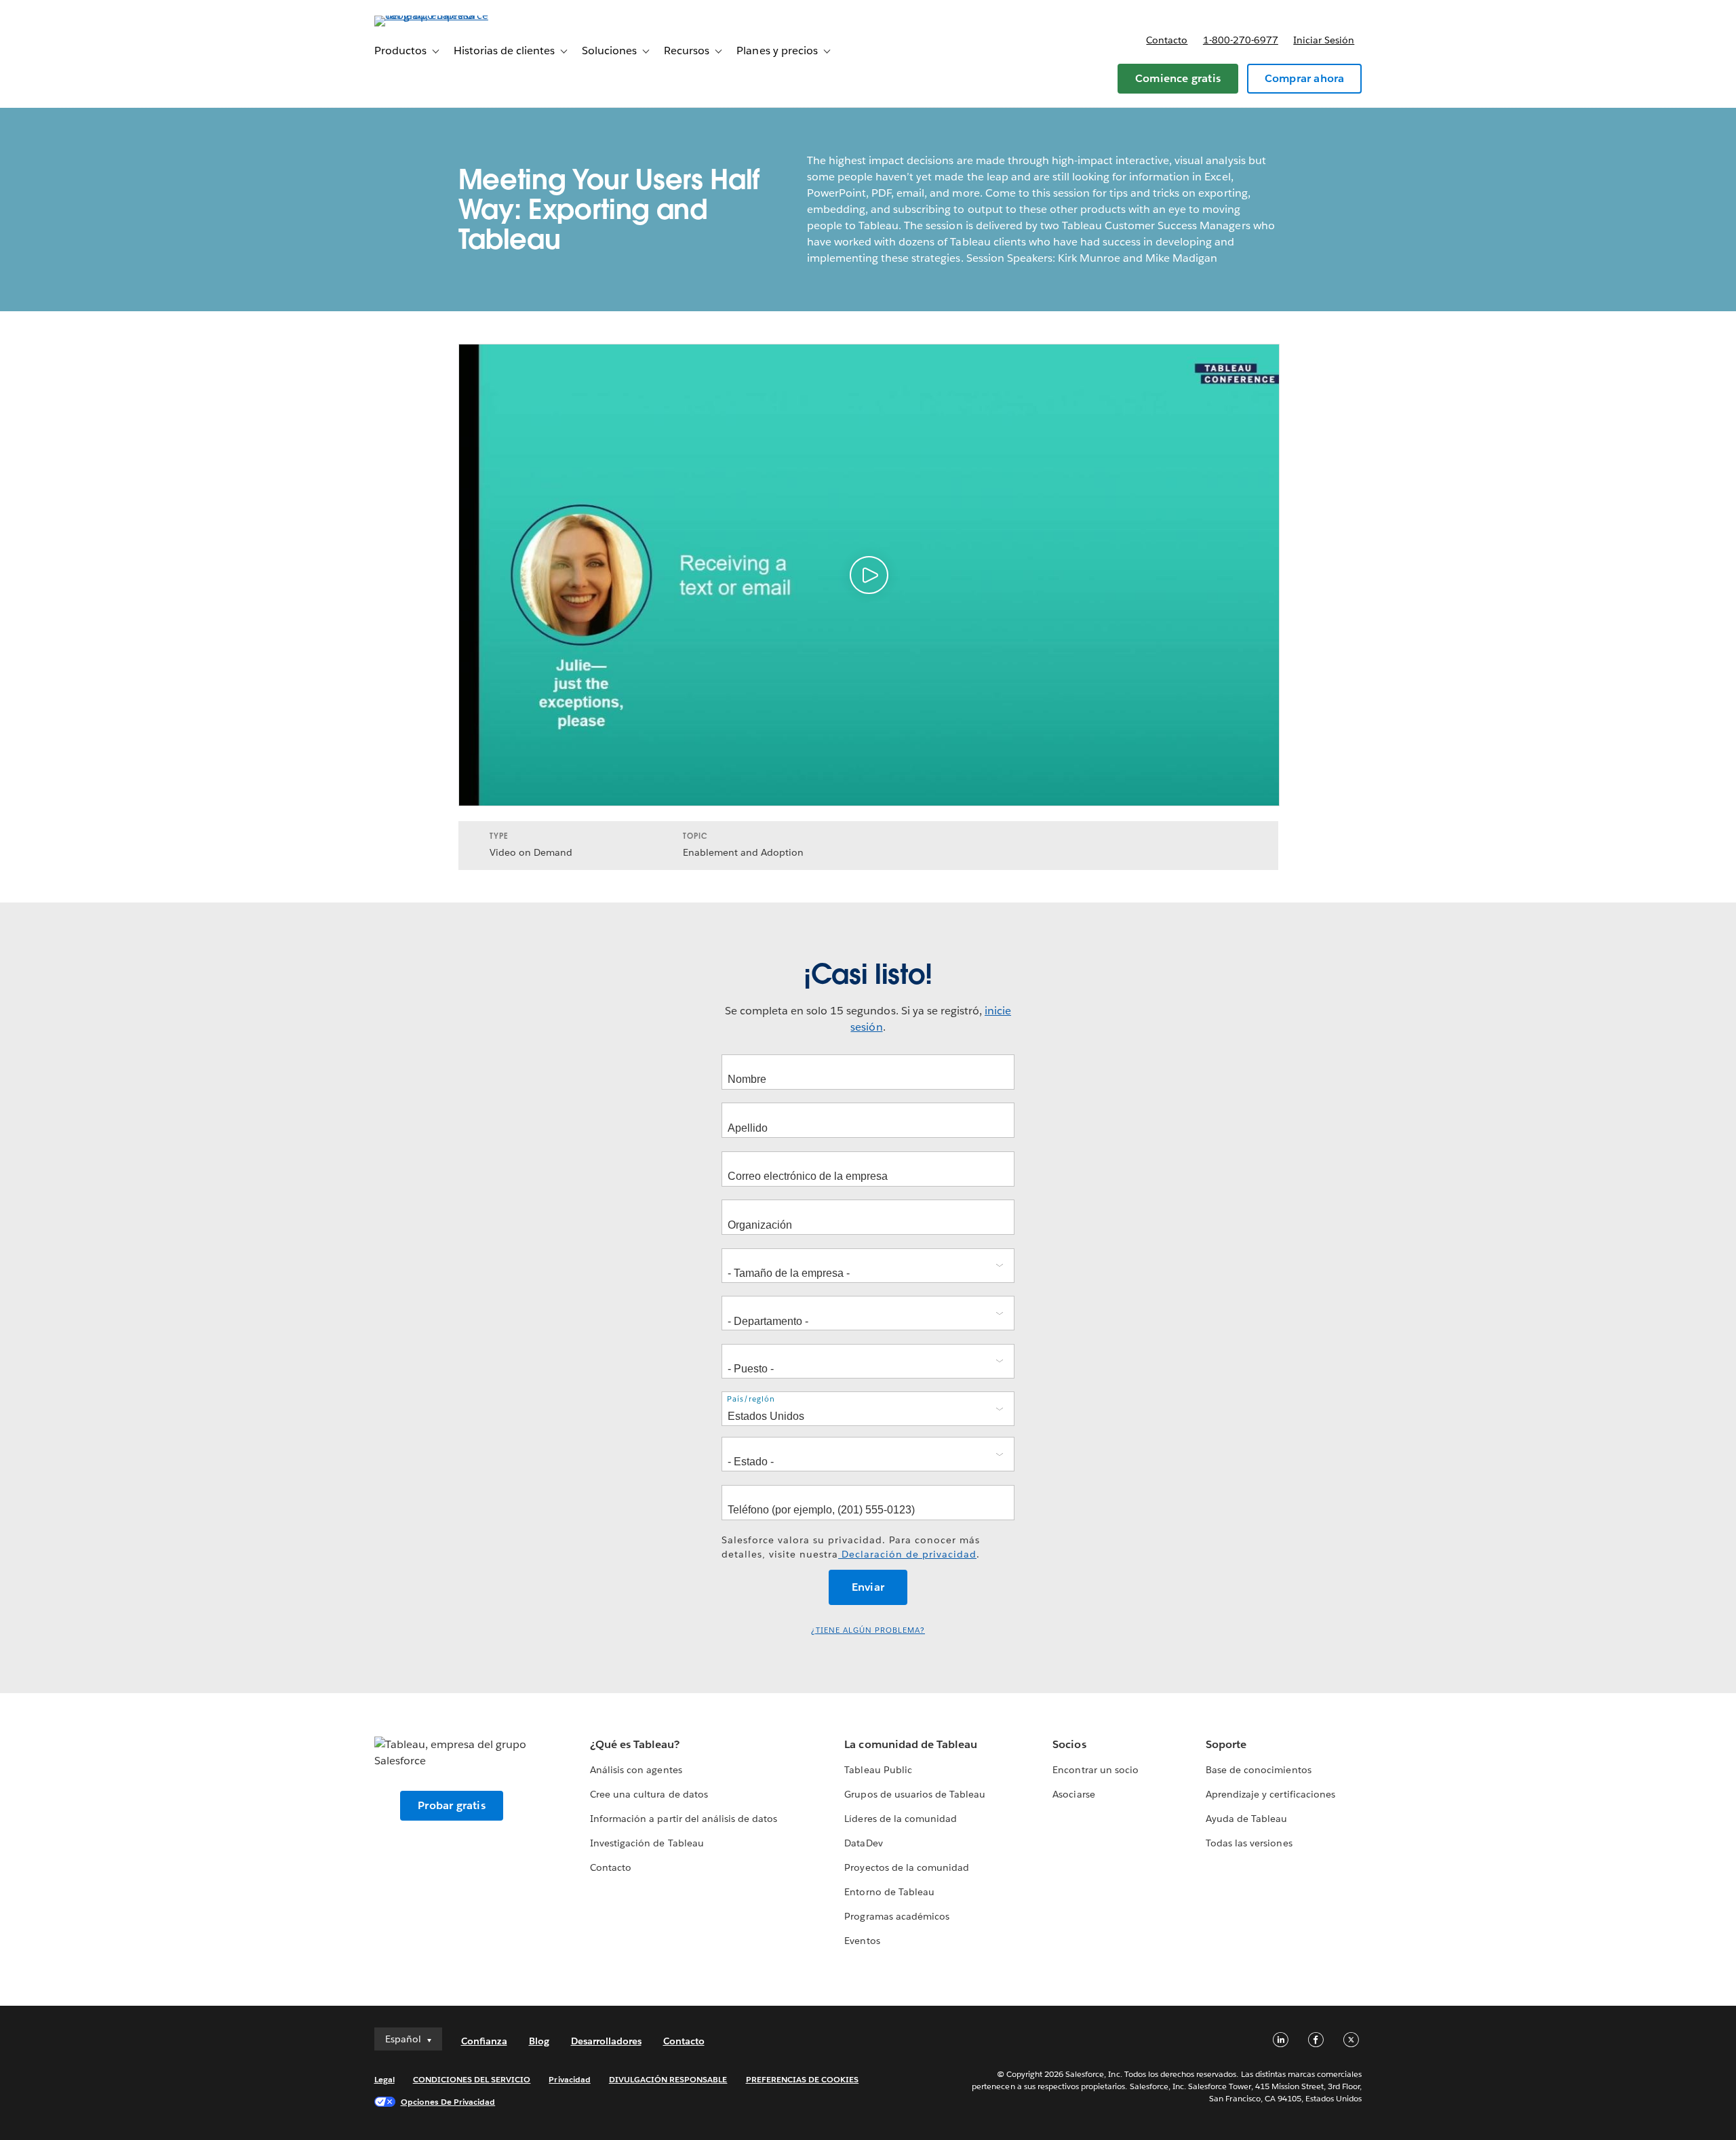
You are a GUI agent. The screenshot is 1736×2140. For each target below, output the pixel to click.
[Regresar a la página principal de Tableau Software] (432, 15)
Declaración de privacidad (907, 1554)
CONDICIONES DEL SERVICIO (472, 2079)
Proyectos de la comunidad (906, 1867)
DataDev (863, 1843)
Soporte (1226, 1744)
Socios (1069, 1744)
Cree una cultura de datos (649, 1794)
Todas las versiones (1249, 1843)
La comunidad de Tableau (910, 1744)
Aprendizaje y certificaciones (1270, 1794)
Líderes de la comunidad (900, 1819)
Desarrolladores (606, 2041)
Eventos (862, 1941)
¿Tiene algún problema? (868, 1630)
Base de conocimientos (1258, 1770)
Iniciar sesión (1324, 40)
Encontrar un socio (1095, 1770)
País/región (751, 1399)
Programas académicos (896, 1916)
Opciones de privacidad (448, 2102)
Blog (539, 2041)
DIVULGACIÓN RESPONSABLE (668, 2079)
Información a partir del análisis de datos (684, 1819)
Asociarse (1073, 1794)
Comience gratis (1178, 78)
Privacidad (569, 2079)
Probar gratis (452, 1805)
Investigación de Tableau (647, 1843)
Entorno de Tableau (889, 1892)
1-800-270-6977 (1241, 40)
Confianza (484, 2041)
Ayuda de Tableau (1246, 1819)
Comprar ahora (1305, 78)
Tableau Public (878, 1770)
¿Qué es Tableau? (635, 1744)
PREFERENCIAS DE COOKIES (803, 2079)
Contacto (1167, 40)
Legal (384, 2079)
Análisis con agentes (636, 1770)
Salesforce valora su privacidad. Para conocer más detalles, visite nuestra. (851, 1547)
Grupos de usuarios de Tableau (915, 1794)
